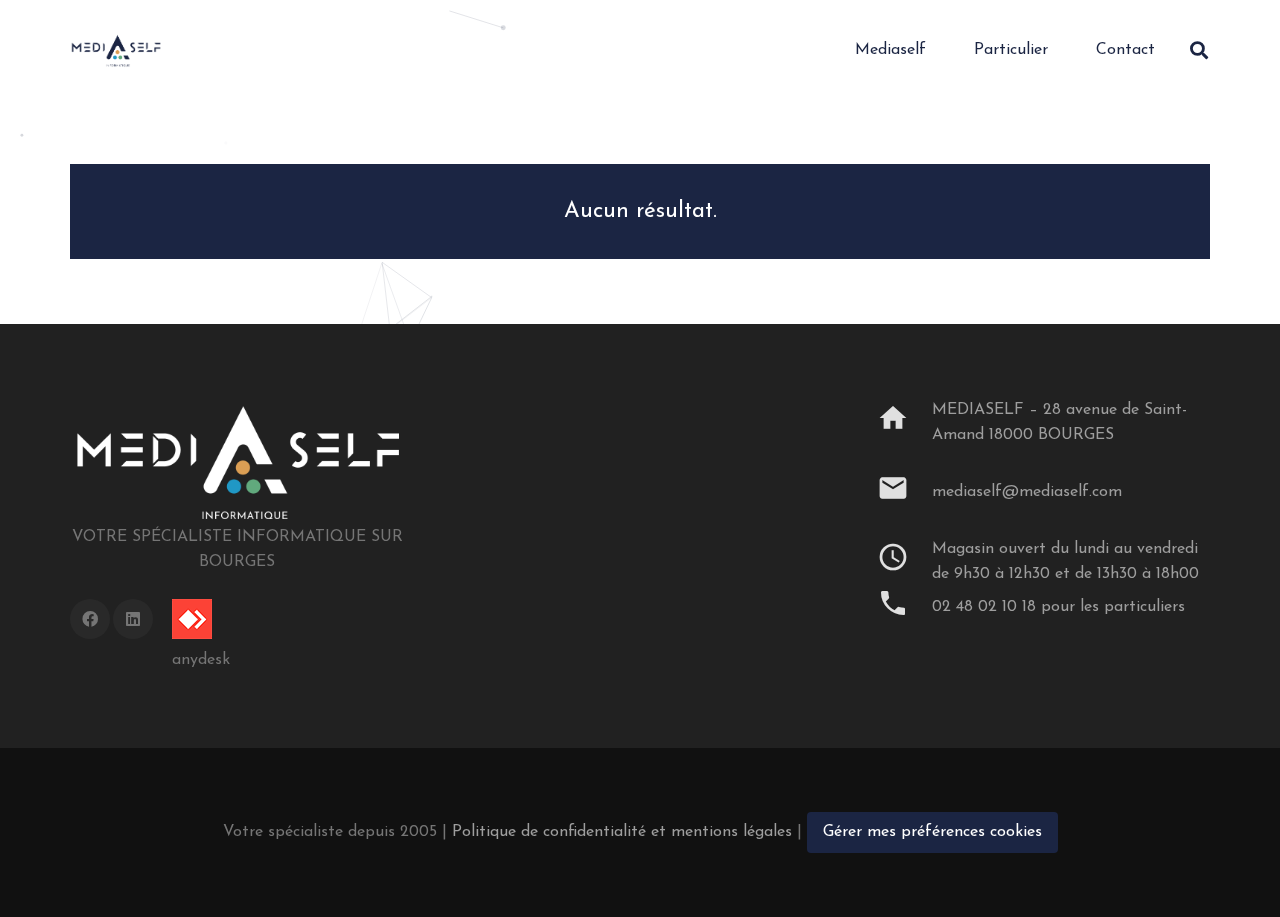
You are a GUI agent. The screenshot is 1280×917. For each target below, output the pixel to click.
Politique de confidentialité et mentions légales (622, 832)
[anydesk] (201, 619)
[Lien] (116, 50)
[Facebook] (90, 619)
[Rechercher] (1199, 50)
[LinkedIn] (133, 619)
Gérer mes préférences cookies (932, 832)
